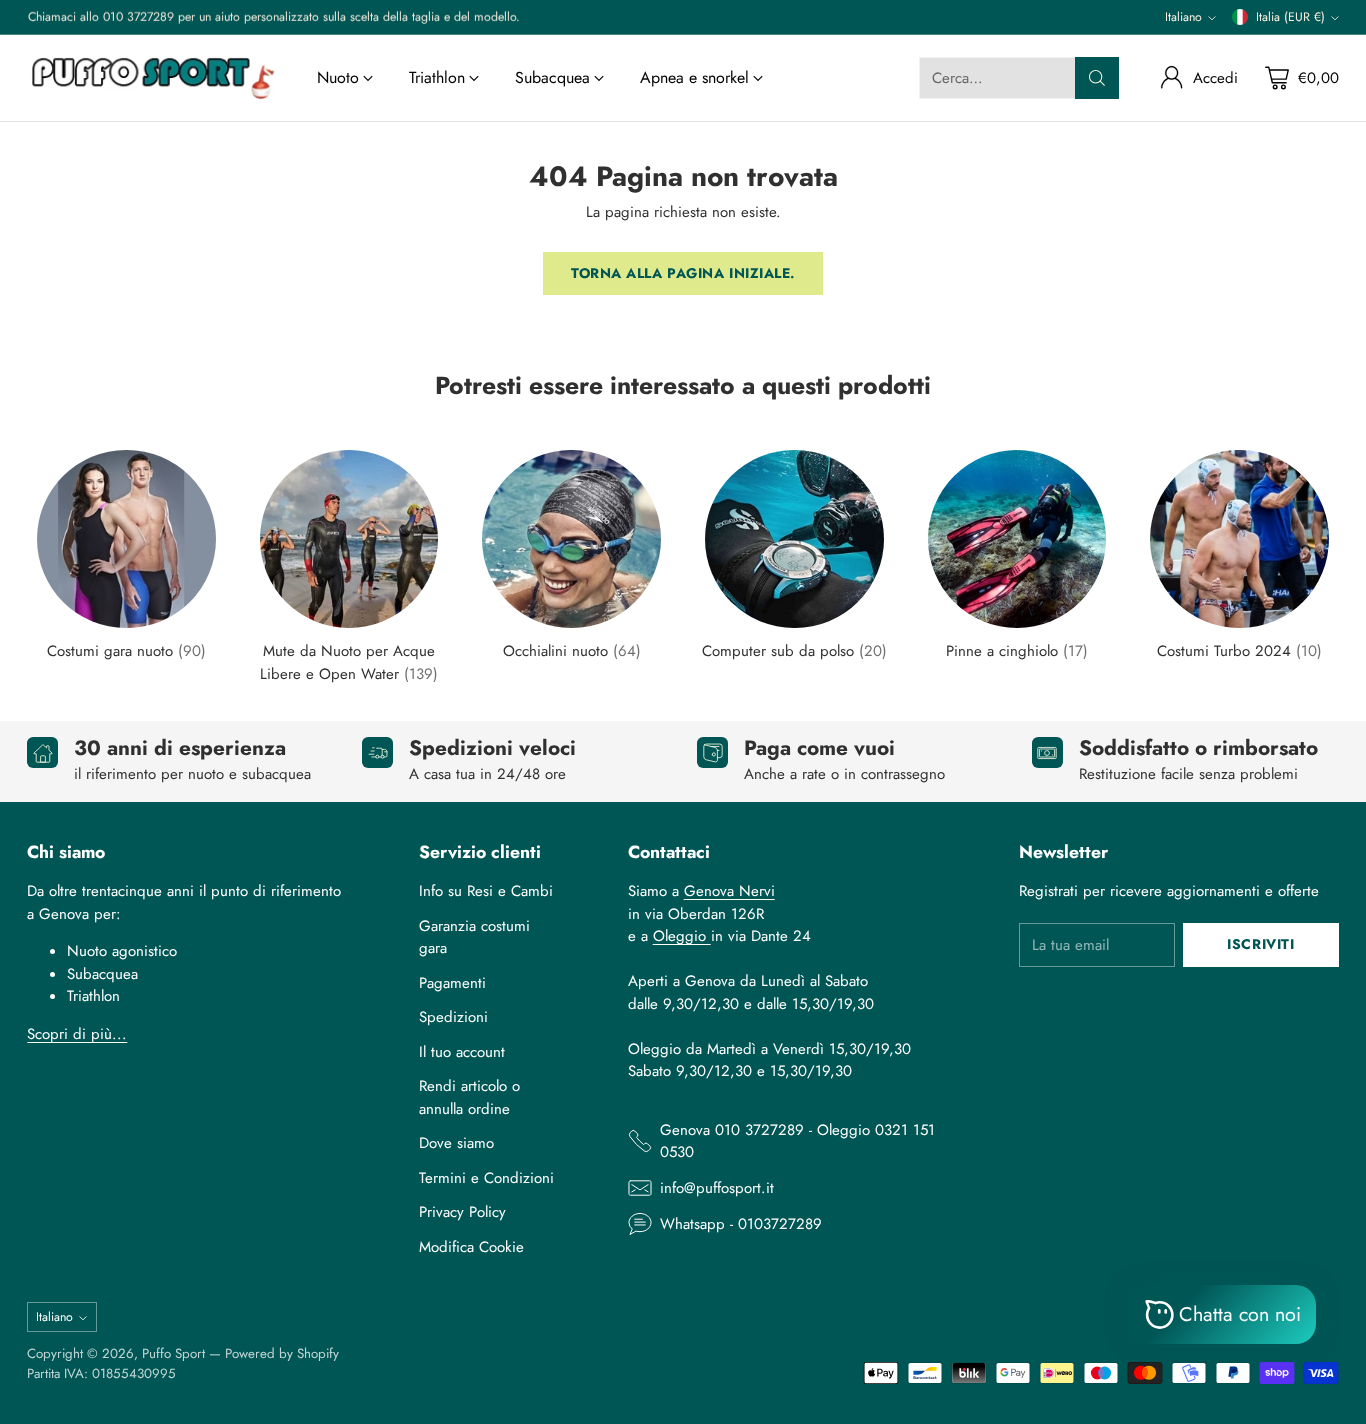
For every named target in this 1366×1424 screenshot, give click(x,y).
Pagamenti (452, 983)
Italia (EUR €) (1290, 17)
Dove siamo (456, 1143)
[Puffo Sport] (152, 78)
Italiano (1183, 17)
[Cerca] (1097, 78)
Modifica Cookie (471, 1247)
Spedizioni (453, 1017)
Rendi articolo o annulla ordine (469, 1097)
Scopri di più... (77, 1034)
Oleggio (682, 936)
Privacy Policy (462, 1212)
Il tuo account (462, 1052)
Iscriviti (1260, 944)
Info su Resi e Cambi (486, 891)
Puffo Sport (173, 1353)
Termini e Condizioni (486, 1178)
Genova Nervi (729, 891)
